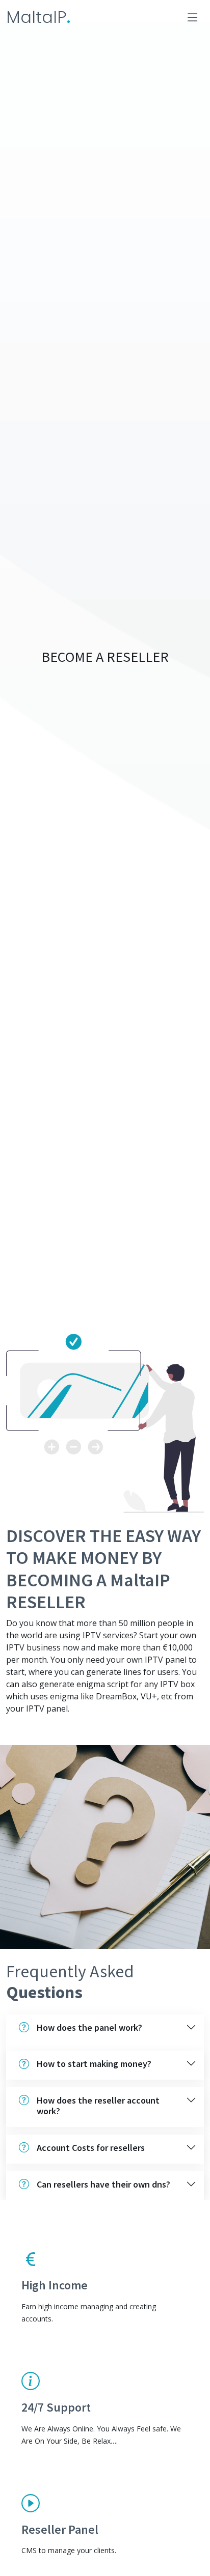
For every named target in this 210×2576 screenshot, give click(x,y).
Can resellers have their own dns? (103, 2184)
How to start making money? (94, 2064)
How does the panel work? (89, 2027)
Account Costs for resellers (91, 2148)
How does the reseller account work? (98, 2106)
